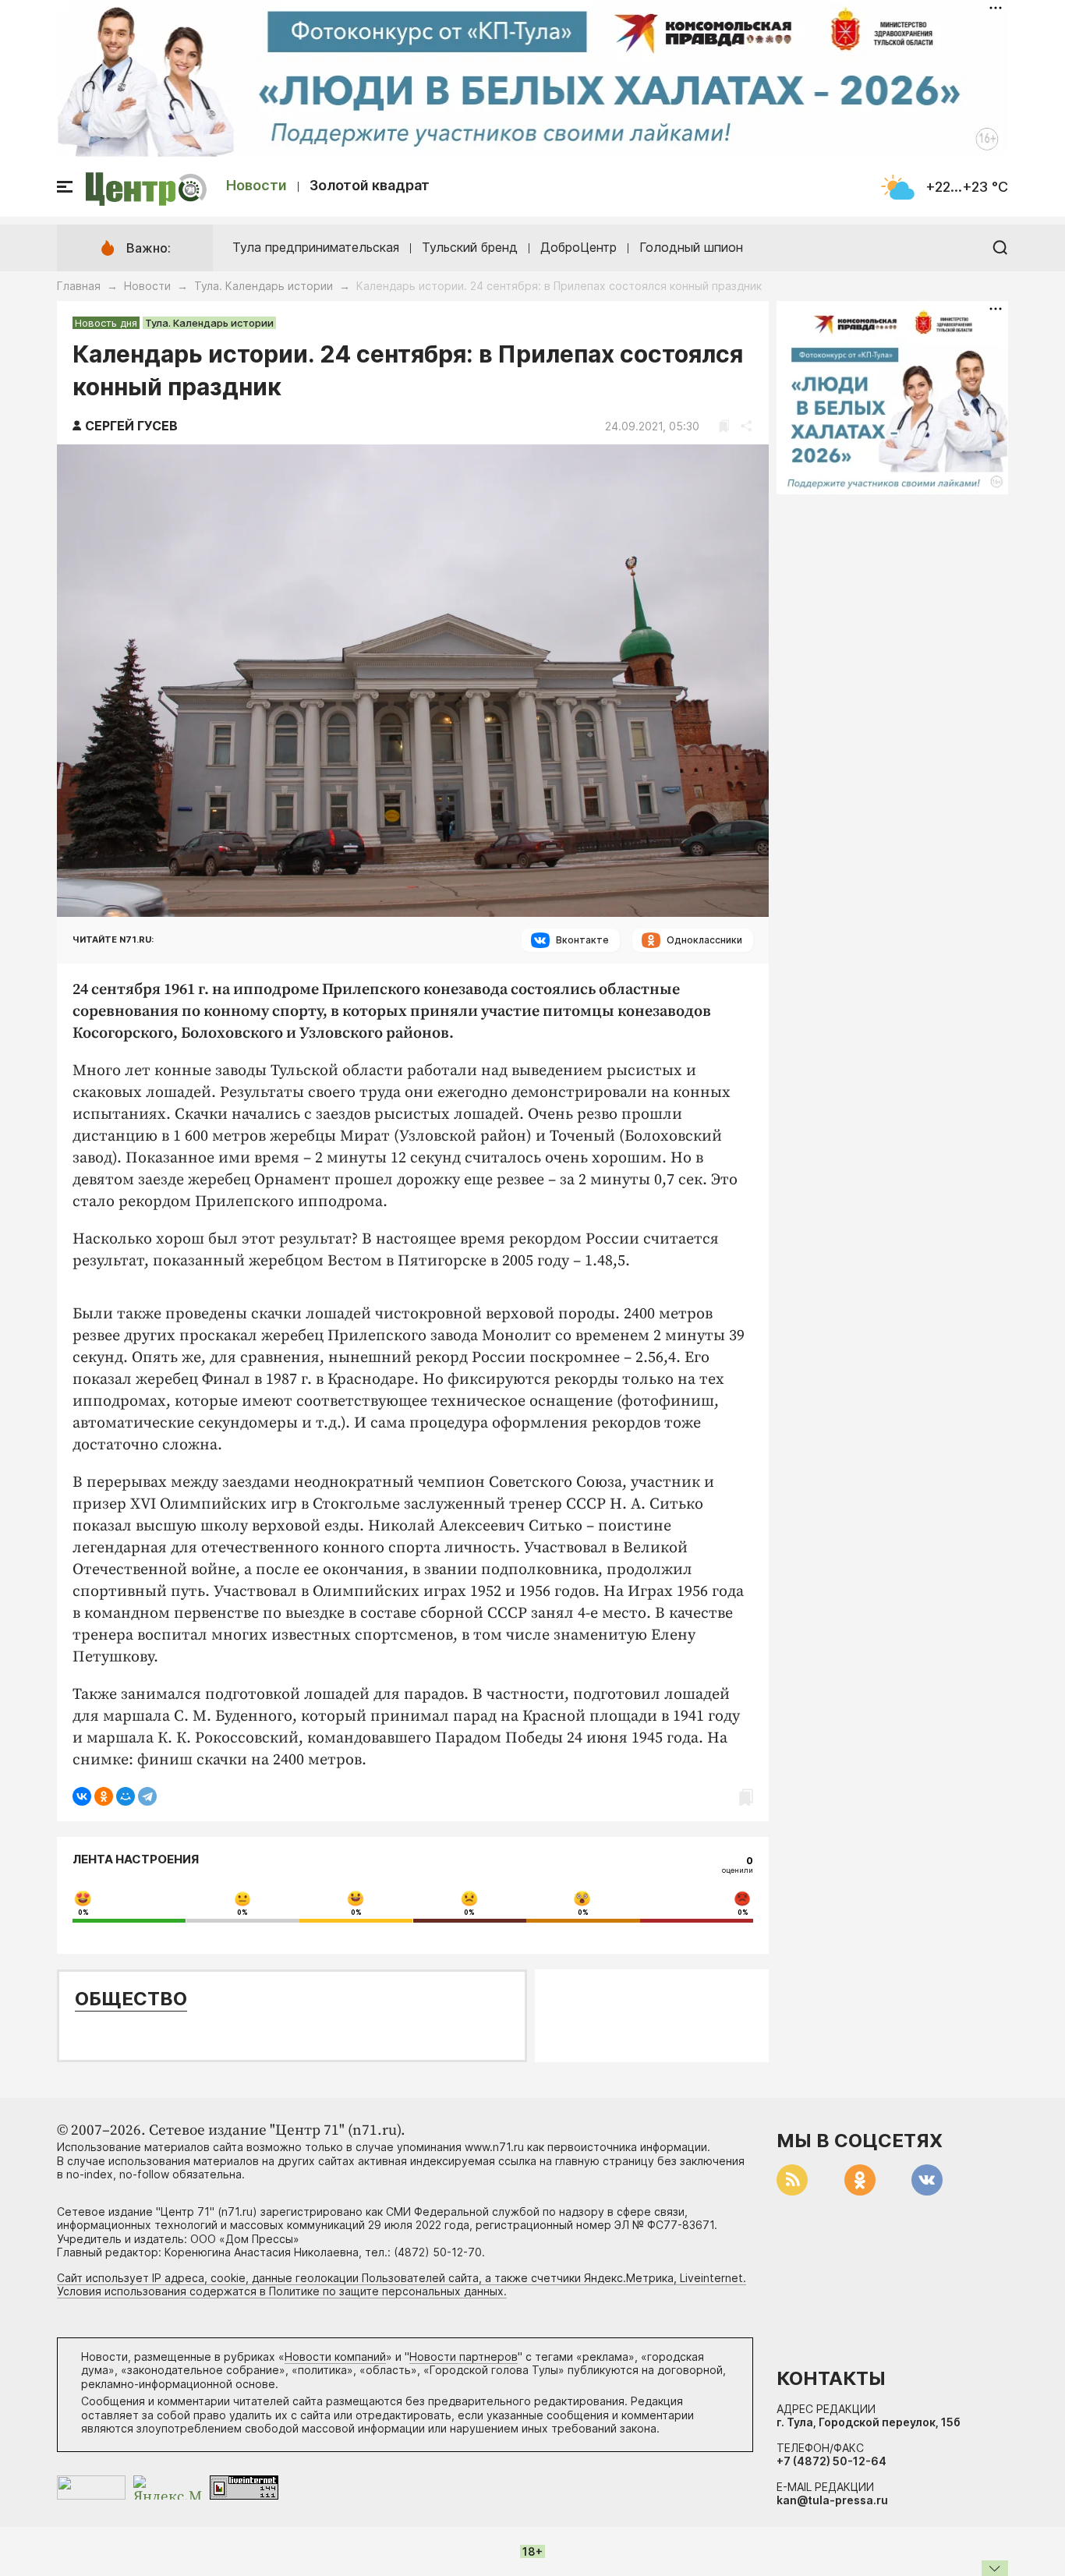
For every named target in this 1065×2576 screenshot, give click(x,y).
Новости (257, 185)
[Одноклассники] (104, 1796)
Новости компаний (335, 2357)
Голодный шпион (691, 247)
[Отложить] (724, 426)
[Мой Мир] (126, 1796)
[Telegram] (147, 1796)
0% (83, 1913)
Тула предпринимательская (316, 247)
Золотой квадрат (370, 185)
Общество (131, 1999)
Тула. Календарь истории (264, 286)
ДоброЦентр (578, 247)
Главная (79, 286)
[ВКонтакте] (82, 1796)
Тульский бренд (470, 247)
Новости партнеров (464, 2357)
